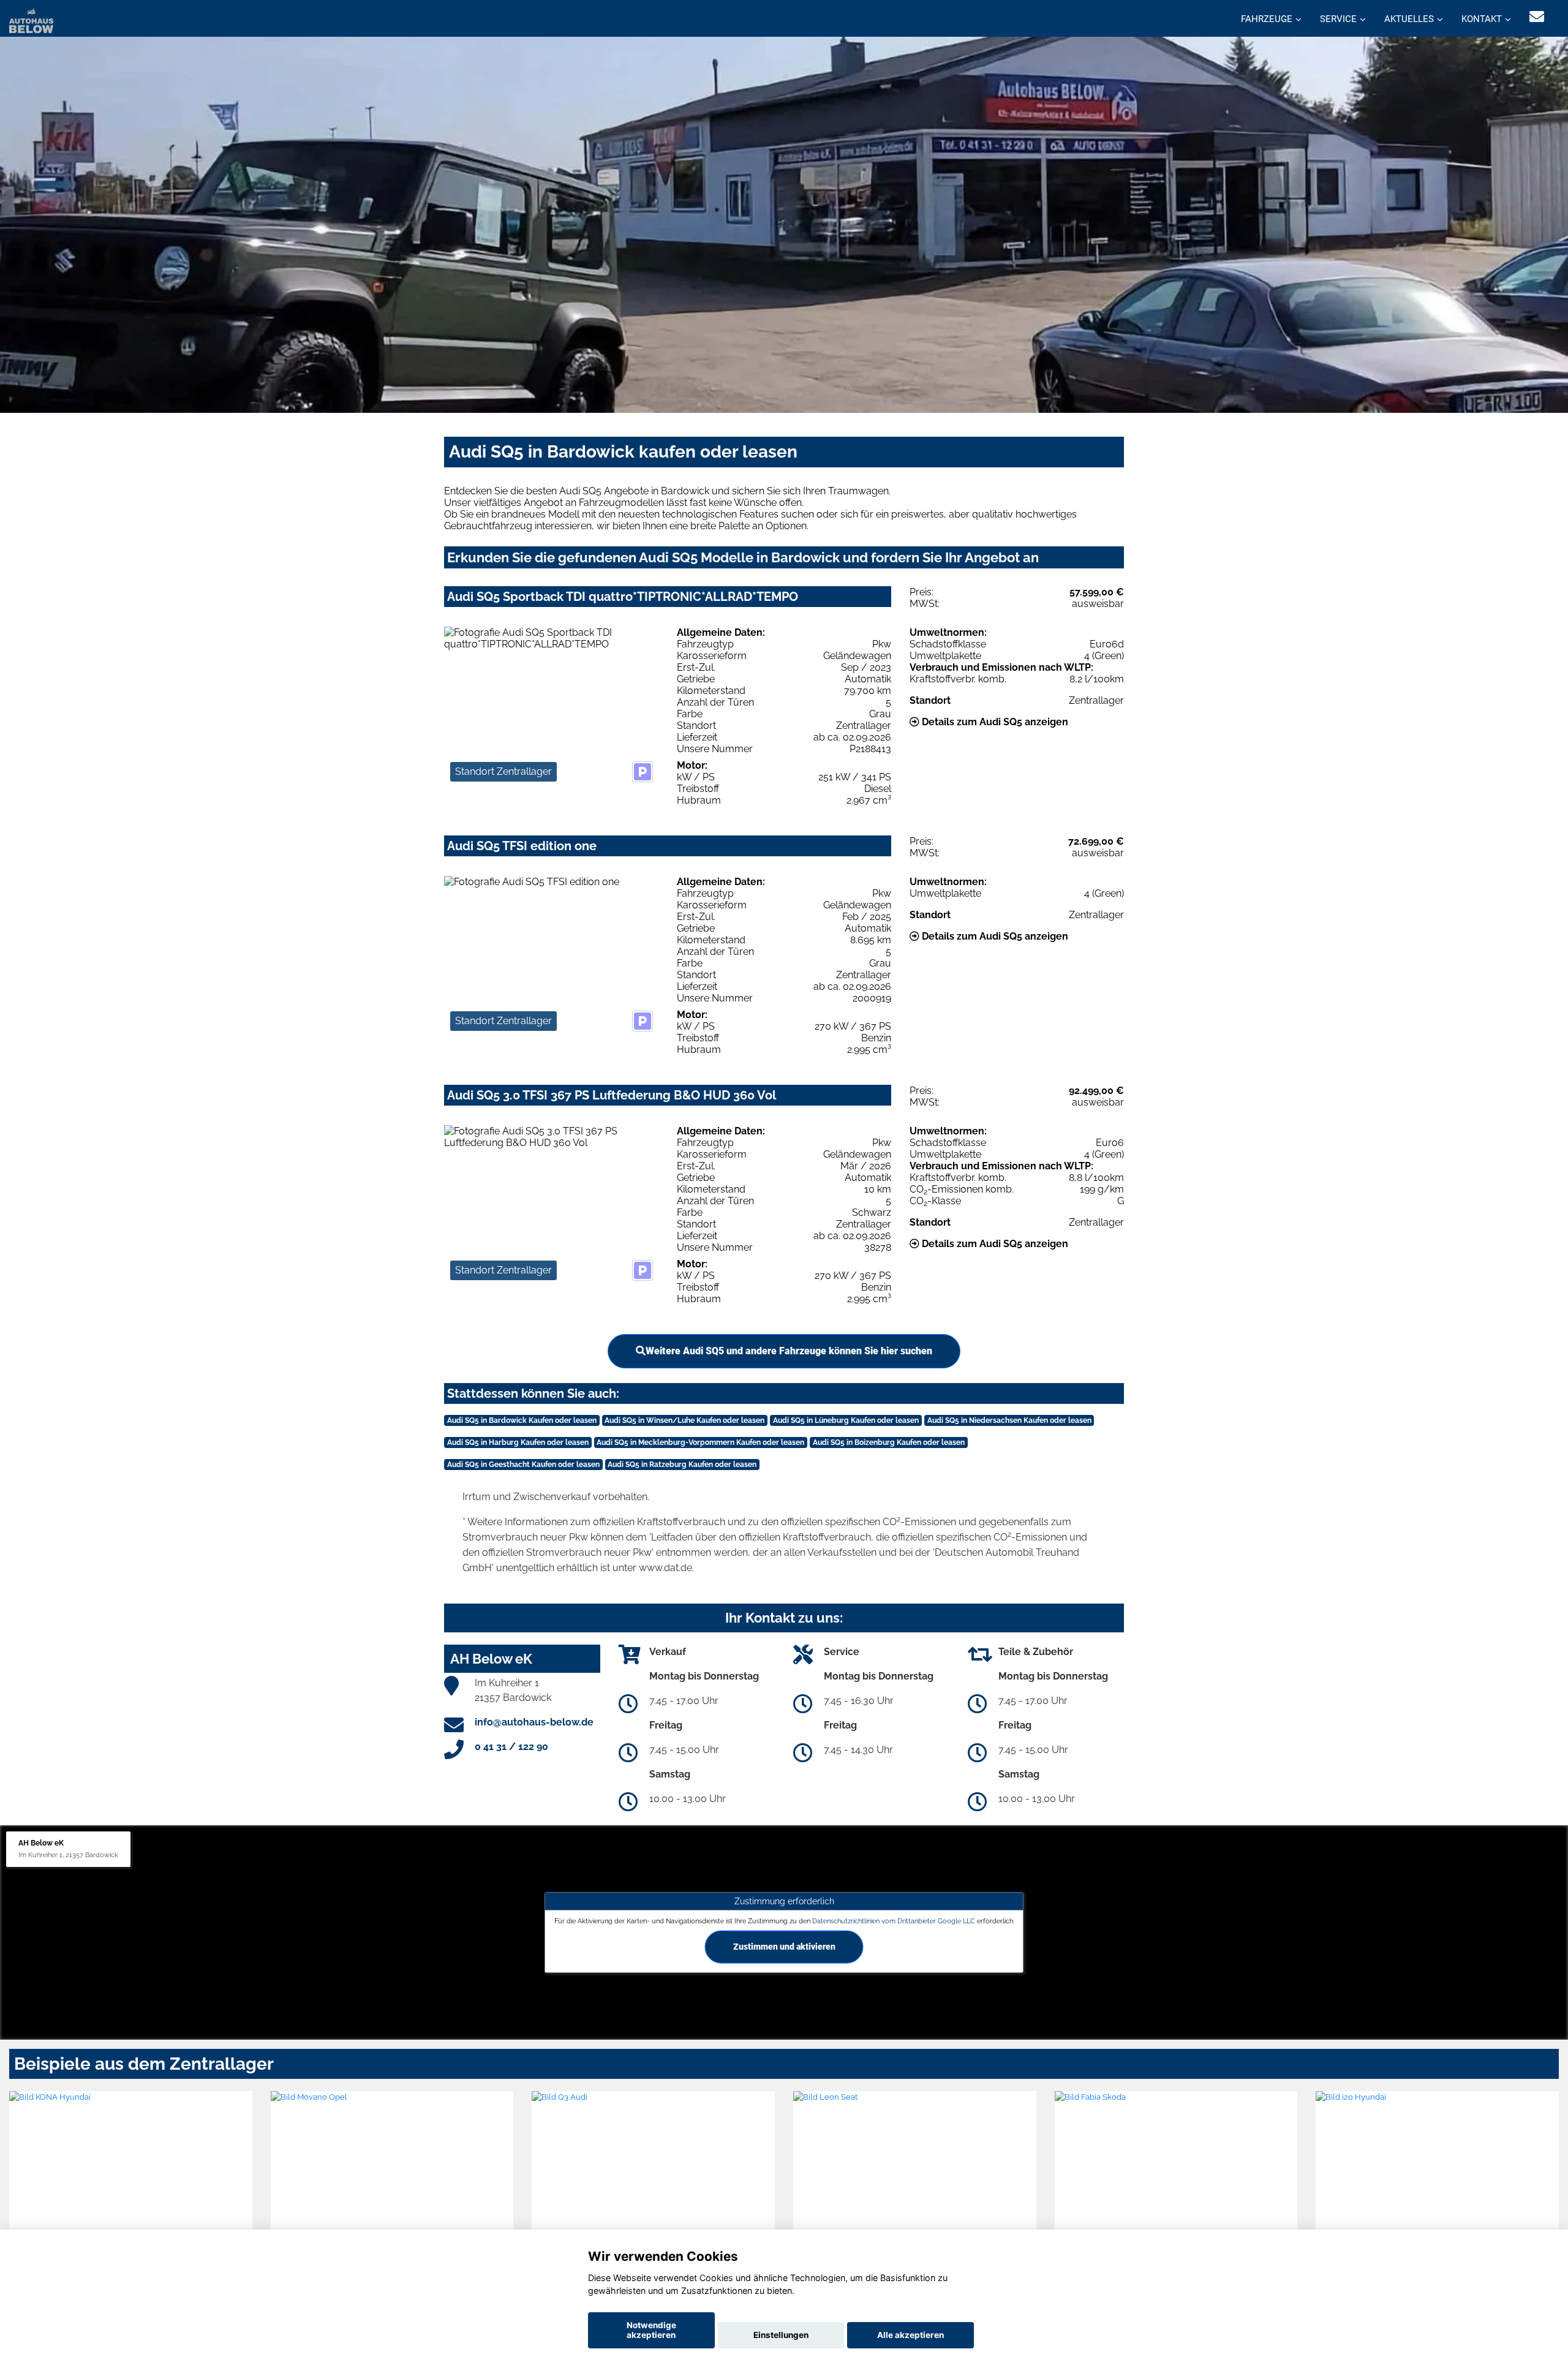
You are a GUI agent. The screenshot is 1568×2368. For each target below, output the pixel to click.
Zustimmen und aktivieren (784, 1947)
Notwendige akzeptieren (651, 2330)
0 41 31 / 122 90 (511, 1747)
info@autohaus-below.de (534, 1722)
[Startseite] (31, 20)
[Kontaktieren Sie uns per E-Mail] (1537, 17)
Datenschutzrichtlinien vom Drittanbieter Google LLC (894, 1920)
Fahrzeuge (1267, 19)
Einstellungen (781, 2335)
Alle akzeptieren (910, 2335)
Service (1338, 19)
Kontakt (1482, 19)
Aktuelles (1409, 19)
